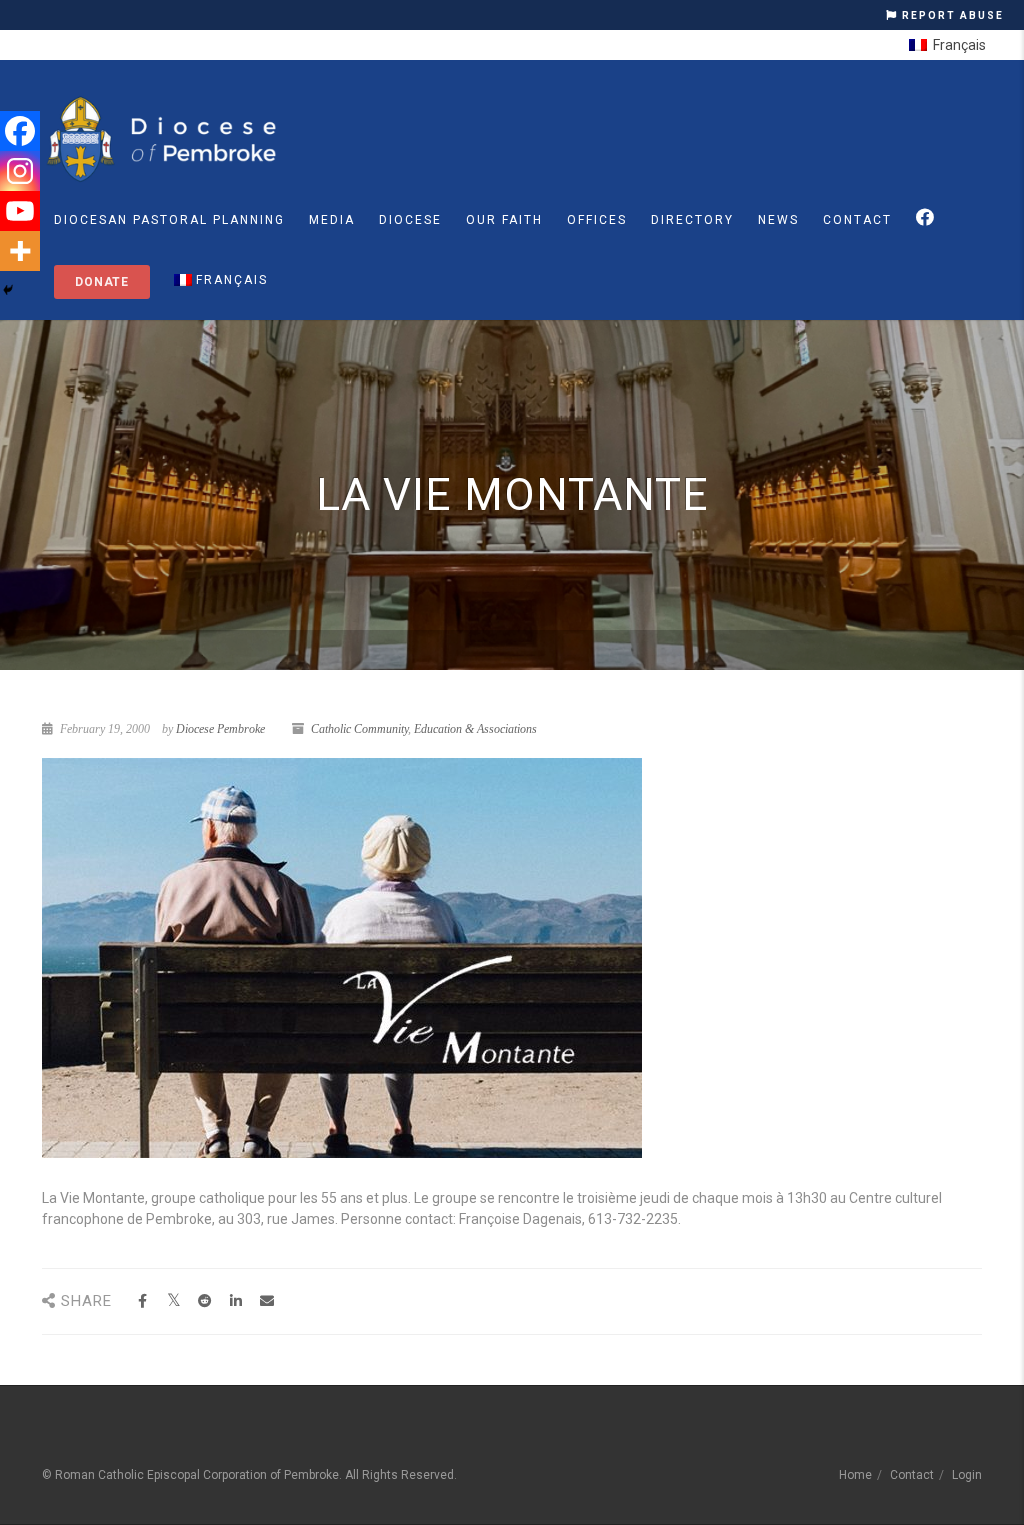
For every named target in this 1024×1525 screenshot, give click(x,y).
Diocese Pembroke (220, 729)
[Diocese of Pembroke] (164, 139)
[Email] (266, 1301)
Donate (102, 282)
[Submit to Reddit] (204, 1301)
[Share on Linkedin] (235, 1301)
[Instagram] (20, 171)
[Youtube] (20, 211)
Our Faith (504, 220)
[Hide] (8, 290)
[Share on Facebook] (142, 1301)
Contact (857, 220)
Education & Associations (475, 729)
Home (855, 1475)
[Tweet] (173, 1301)
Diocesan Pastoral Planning (169, 220)
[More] (20, 251)
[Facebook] (20, 131)
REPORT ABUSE (951, 15)
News (778, 220)
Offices (597, 220)
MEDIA (332, 220)
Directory (692, 220)
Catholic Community (359, 729)
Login (967, 1475)
